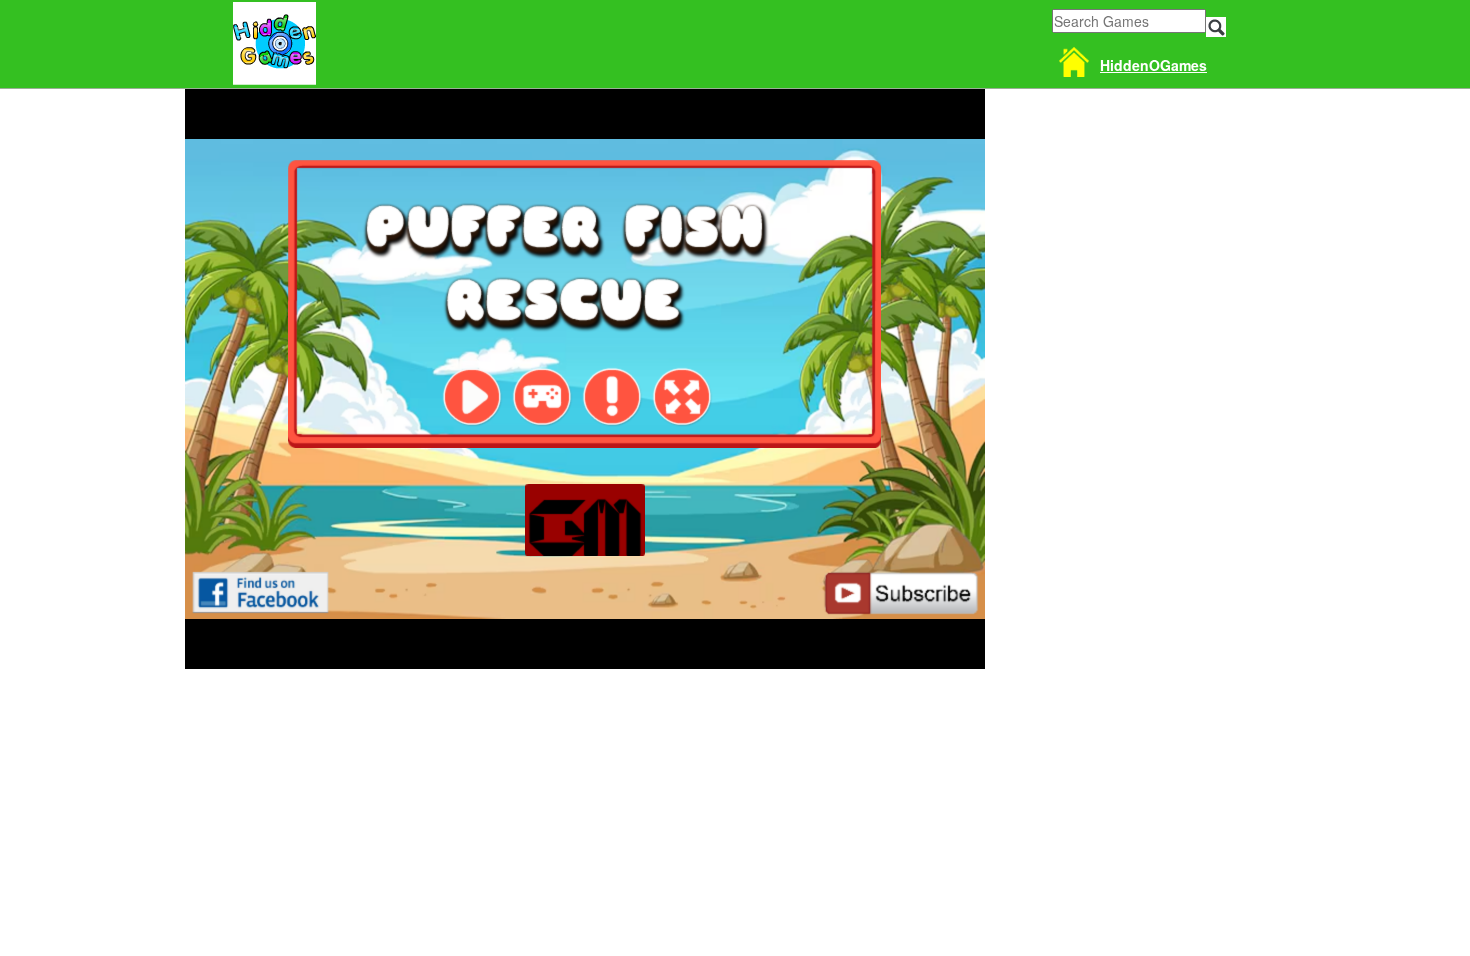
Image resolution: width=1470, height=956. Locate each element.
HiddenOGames (1153, 65)
